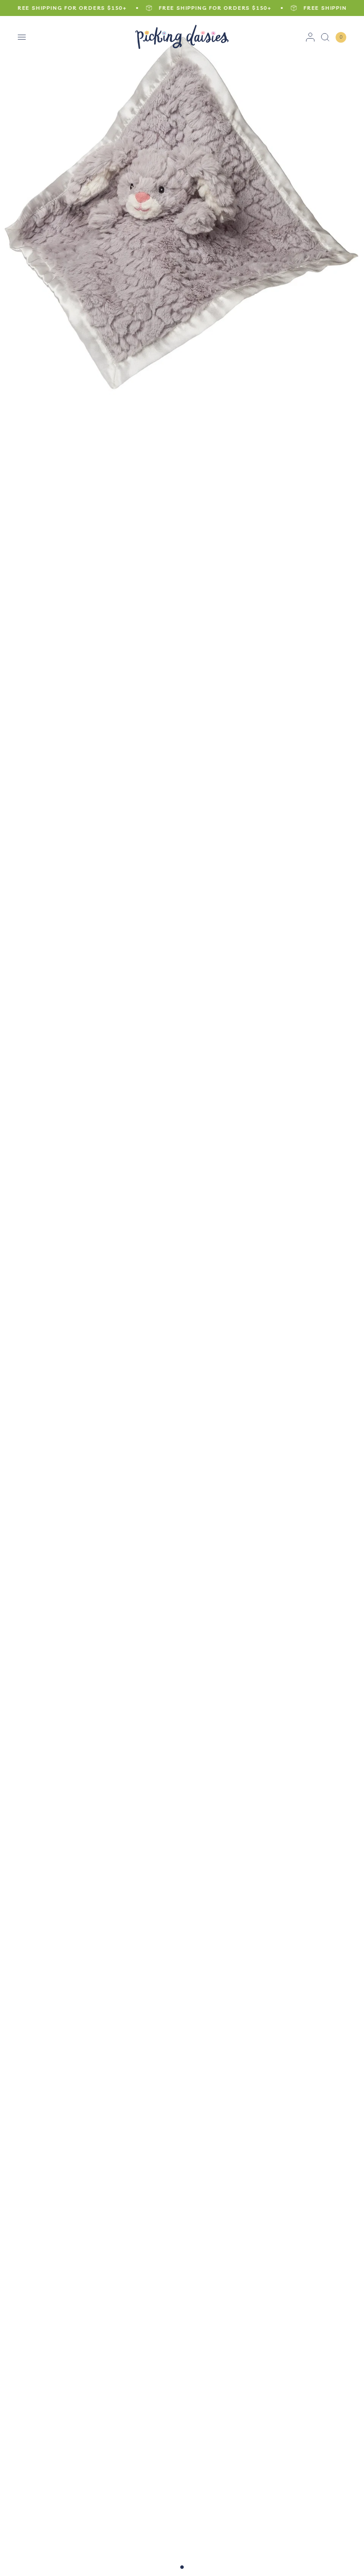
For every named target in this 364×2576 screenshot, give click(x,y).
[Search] (325, 37)
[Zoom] (182, 206)
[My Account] (310, 37)
